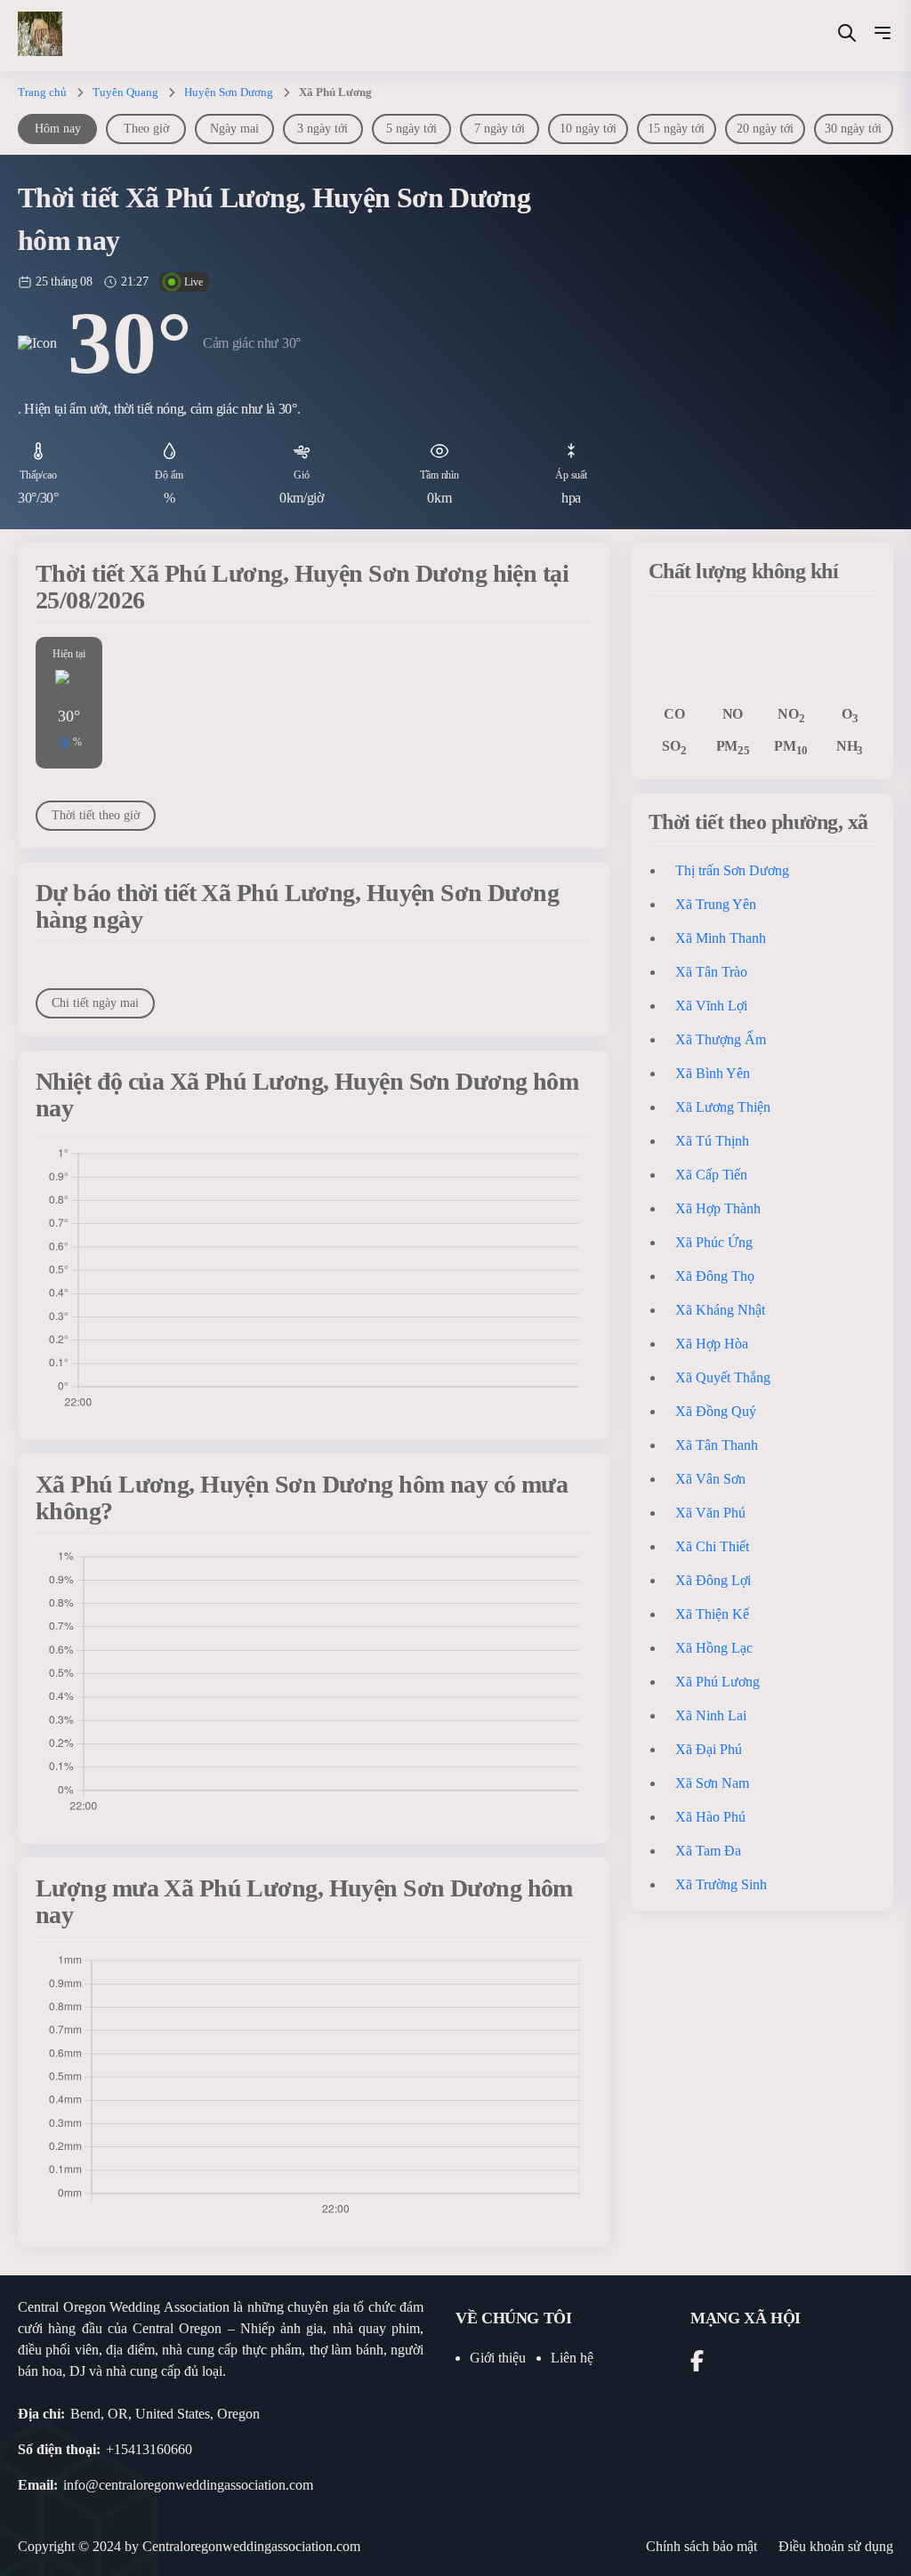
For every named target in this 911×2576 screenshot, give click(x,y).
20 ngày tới (765, 129)
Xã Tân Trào (711, 972)
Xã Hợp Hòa (712, 1344)
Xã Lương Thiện (723, 1107)
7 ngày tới (500, 129)
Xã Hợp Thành (718, 1208)
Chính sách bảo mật (701, 2546)
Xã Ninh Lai (711, 1715)
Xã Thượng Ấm (721, 1039)
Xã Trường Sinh (721, 1884)
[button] (883, 36)
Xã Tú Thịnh (712, 1141)
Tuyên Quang (125, 92)
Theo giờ (146, 129)
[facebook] (697, 2364)
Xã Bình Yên (713, 1073)
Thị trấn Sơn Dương (732, 870)
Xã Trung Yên (716, 904)
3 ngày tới (322, 129)
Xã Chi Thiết (712, 1546)
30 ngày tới (853, 129)
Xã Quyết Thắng (723, 1377)
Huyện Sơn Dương (229, 92)
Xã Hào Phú (710, 1817)
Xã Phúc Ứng (714, 1242)
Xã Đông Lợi (713, 1580)
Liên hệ (572, 2358)
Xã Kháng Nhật (720, 1310)
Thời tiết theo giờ (96, 815)
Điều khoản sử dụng (836, 2546)
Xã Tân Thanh (717, 1445)
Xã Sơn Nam (712, 1783)
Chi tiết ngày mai (95, 1003)
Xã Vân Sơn (710, 1479)
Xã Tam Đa (708, 1851)
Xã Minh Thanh (721, 938)
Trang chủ (42, 92)
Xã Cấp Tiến (711, 1175)
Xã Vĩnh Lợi (711, 1006)
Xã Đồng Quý (716, 1411)
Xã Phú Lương (718, 1682)
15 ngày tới (676, 129)
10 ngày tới (588, 129)
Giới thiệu (498, 2358)
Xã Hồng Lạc (714, 1648)
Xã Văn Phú (710, 1513)
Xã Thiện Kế (712, 1614)
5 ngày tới (411, 129)
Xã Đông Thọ (715, 1276)
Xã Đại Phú (709, 1749)
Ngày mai (234, 129)
